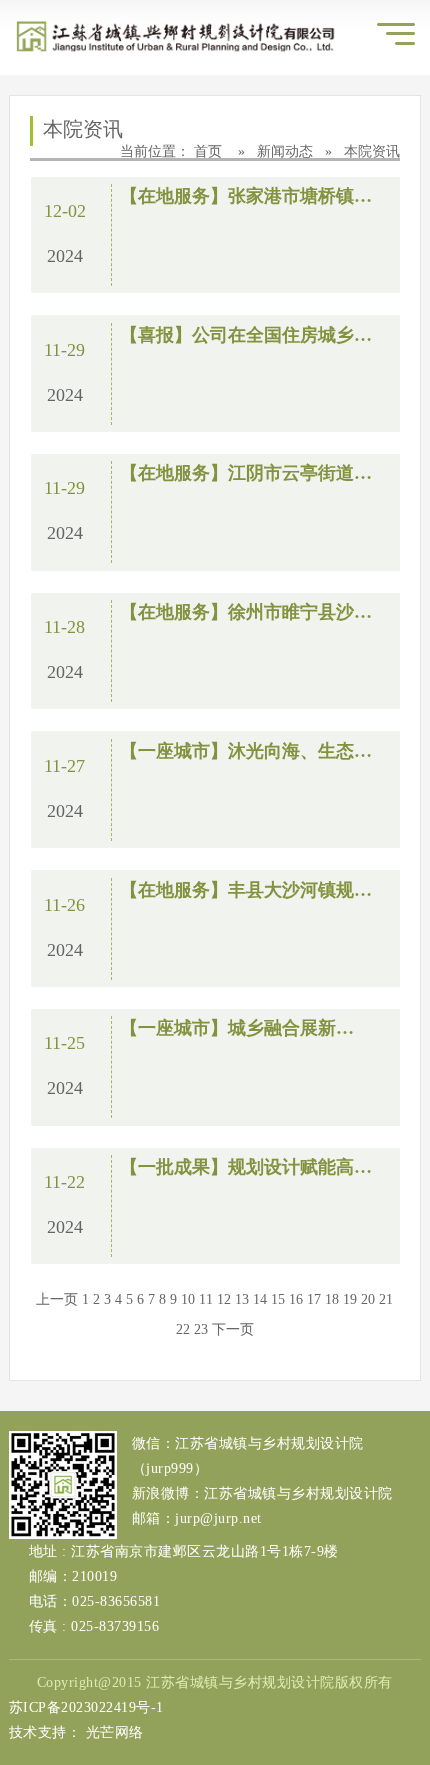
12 (224, 1299)
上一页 (57, 1299)
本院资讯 (372, 151)
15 (278, 1299)
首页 (210, 151)
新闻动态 (287, 151)
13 (242, 1299)
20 (368, 1299)
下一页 (233, 1329)
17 (314, 1299)
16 (296, 1299)
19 (350, 1299)
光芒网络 (115, 1732)
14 (260, 1299)
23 (201, 1329)
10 (188, 1299)
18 (332, 1299)
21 (386, 1299)
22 (183, 1329)
